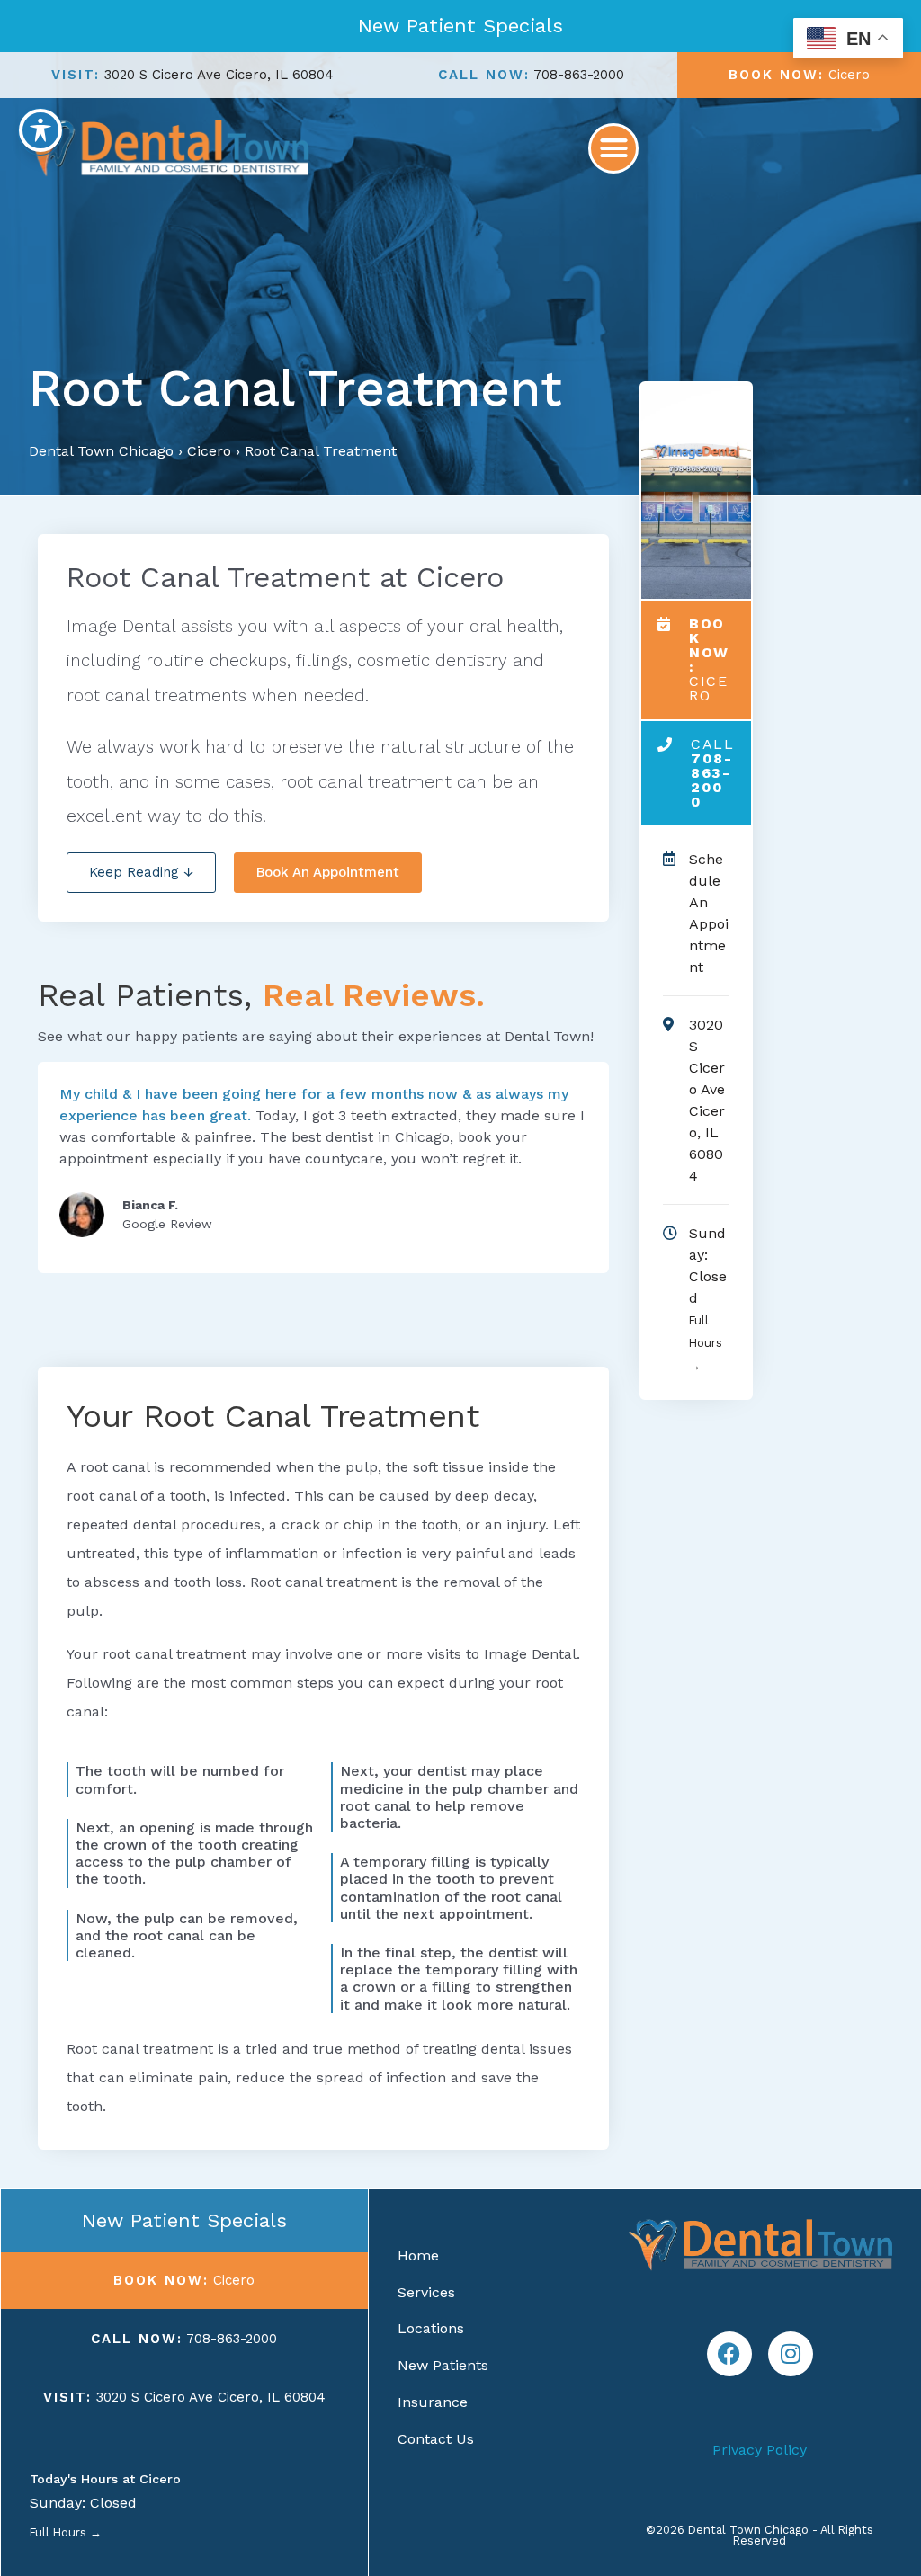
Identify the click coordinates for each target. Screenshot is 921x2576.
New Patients (443, 2365)
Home (418, 2255)
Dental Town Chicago (101, 451)
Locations (431, 2328)
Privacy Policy (760, 2450)
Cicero (209, 451)
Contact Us (436, 2439)
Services (426, 2292)
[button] (613, 148)
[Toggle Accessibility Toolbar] (40, 130)
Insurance (433, 2402)
